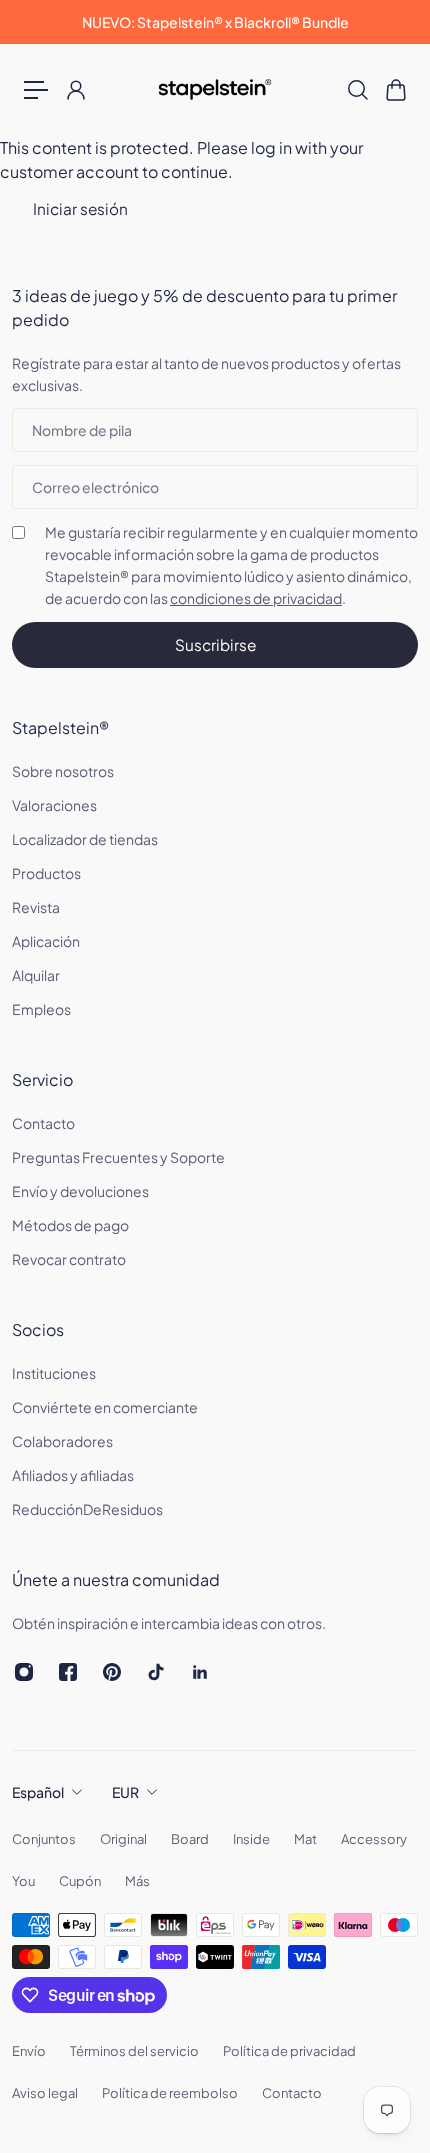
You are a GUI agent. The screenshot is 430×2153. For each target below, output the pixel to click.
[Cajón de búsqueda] (357, 90)
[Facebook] (68, 1672)
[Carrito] (395, 90)
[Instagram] (24, 1672)
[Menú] (36, 90)
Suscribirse (215, 644)
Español (38, 1792)
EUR (125, 1792)
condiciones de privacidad (256, 598)
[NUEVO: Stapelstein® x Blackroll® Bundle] (215, 22)
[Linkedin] (200, 1672)
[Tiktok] (156, 1672)
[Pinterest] (112, 1672)
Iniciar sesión (80, 208)
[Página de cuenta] (75, 90)
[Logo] (215, 89)
